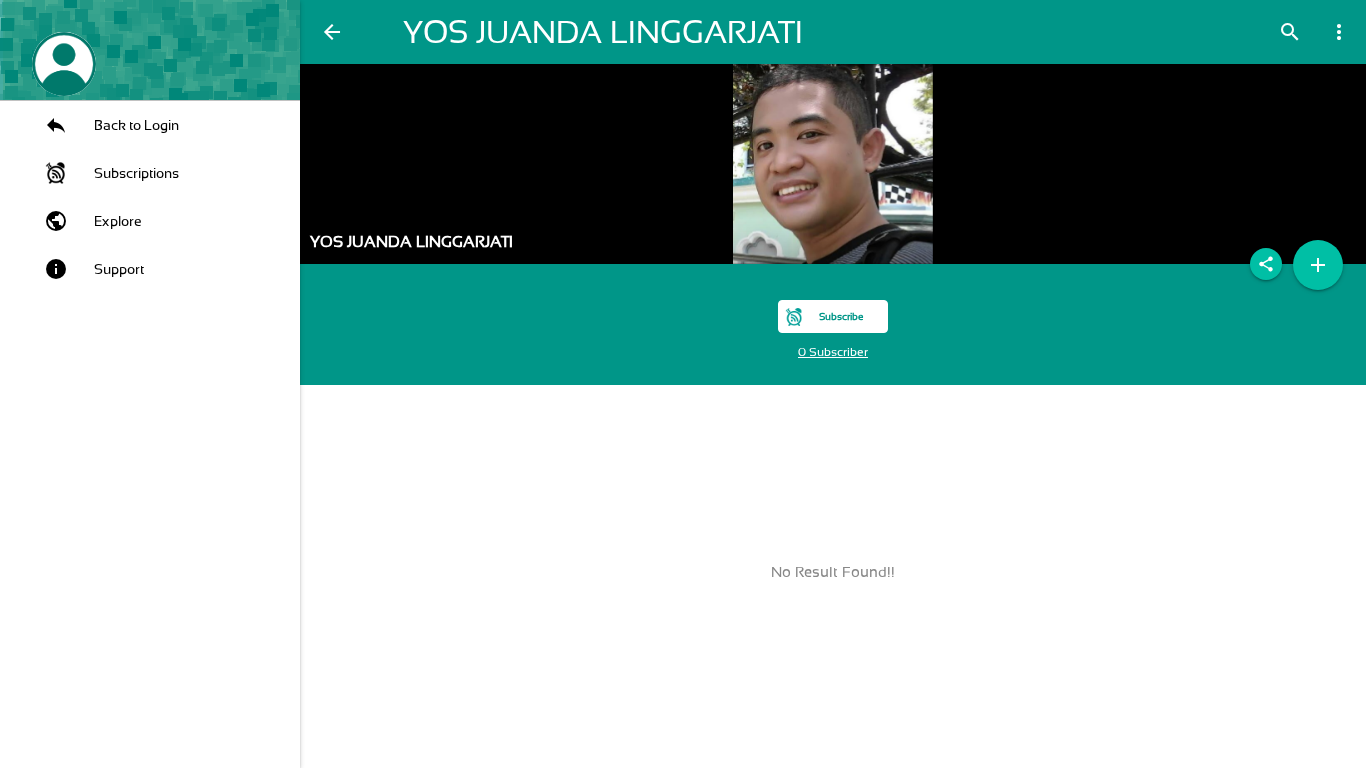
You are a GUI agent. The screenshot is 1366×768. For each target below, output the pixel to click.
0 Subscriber (833, 352)
